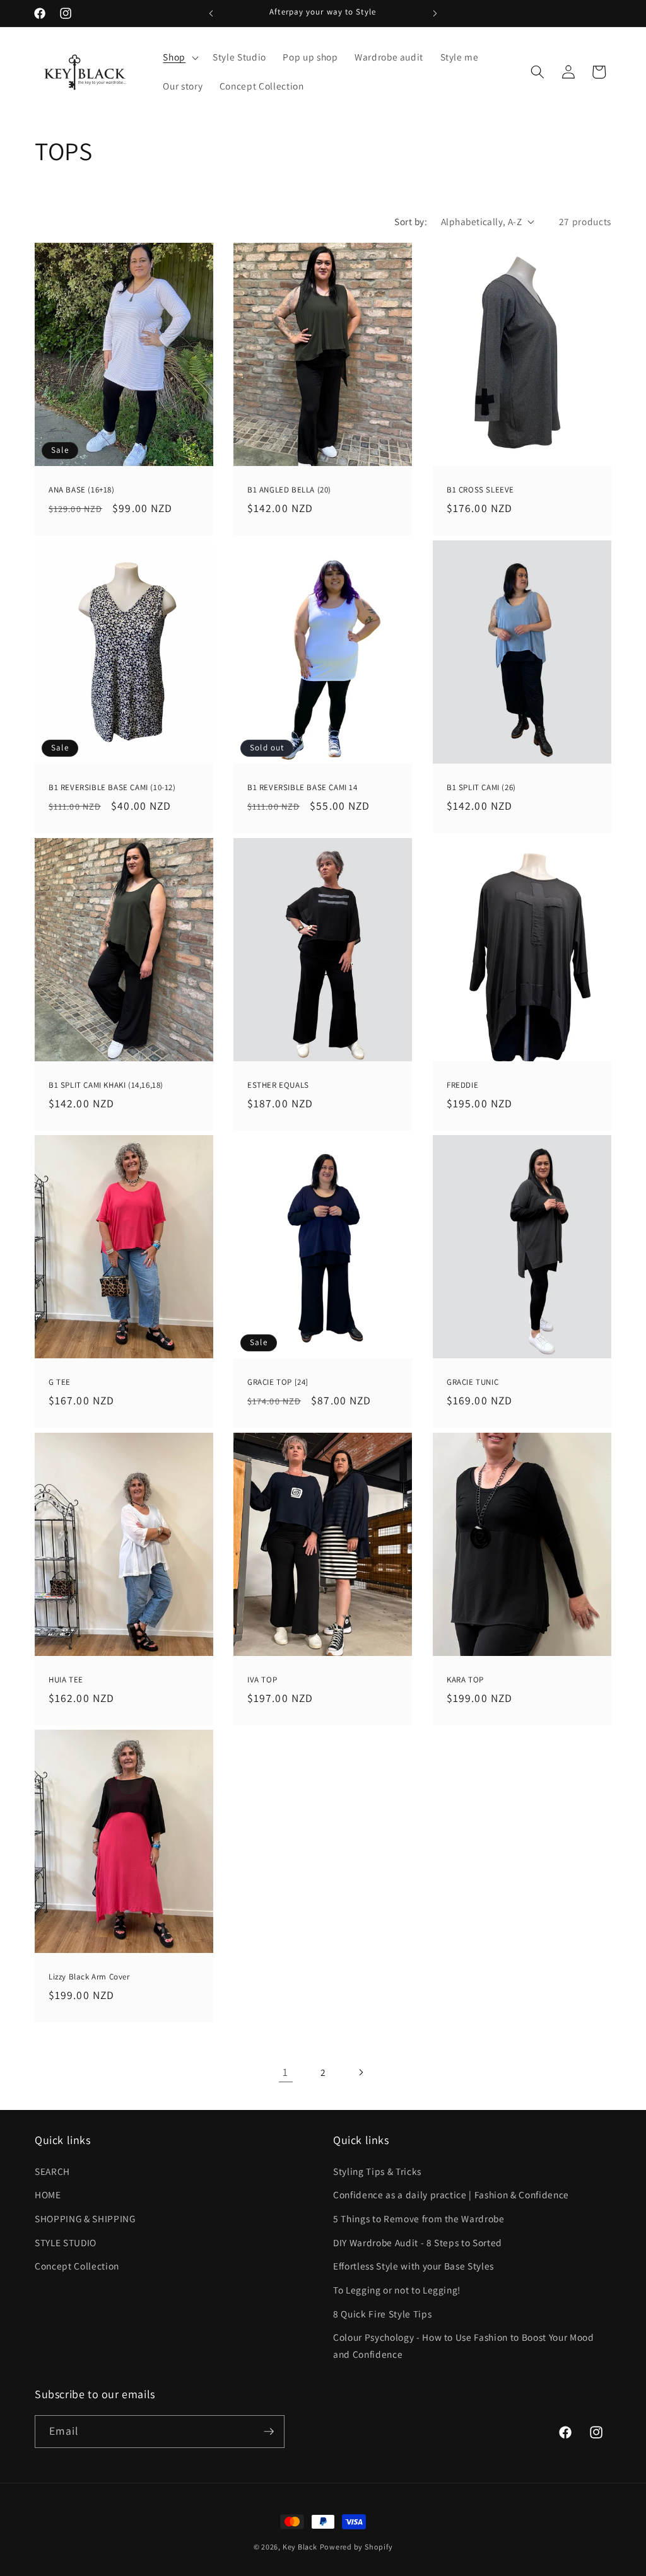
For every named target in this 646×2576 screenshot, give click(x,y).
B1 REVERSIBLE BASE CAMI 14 (302, 788)
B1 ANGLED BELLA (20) (289, 490)
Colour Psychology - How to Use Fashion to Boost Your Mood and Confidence (464, 2346)
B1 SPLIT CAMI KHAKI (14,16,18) (106, 1085)
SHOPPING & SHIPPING (85, 2218)
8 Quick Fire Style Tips (382, 2314)
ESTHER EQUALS (278, 1085)
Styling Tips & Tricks (377, 2171)
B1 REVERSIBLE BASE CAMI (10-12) (112, 788)
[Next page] (360, 2072)
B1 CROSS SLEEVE (480, 490)
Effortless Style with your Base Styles (414, 2266)
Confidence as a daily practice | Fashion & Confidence (451, 2194)
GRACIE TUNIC (473, 1382)
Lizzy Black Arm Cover (89, 1977)
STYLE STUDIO (66, 2242)
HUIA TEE (66, 1680)
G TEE (60, 1382)
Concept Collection (77, 2266)
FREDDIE (462, 1085)
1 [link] (285, 2072)
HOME (48, 2194)
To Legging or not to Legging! (397, 2290)
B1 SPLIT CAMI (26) (481, 788)
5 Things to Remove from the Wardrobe (419, 2218)
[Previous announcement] (211, 13)
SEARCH (52, 2171)
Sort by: (411, 221)
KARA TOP (465, 1680)
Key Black (300, 2547)
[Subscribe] (269, 2432)
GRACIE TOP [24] (278, 1382)
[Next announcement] (435, 13)
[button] (179, 57)
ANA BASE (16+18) (82, 490)
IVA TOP (262, 1680)
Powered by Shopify (356, 2547)
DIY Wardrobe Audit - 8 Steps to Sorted (418, 2242)
